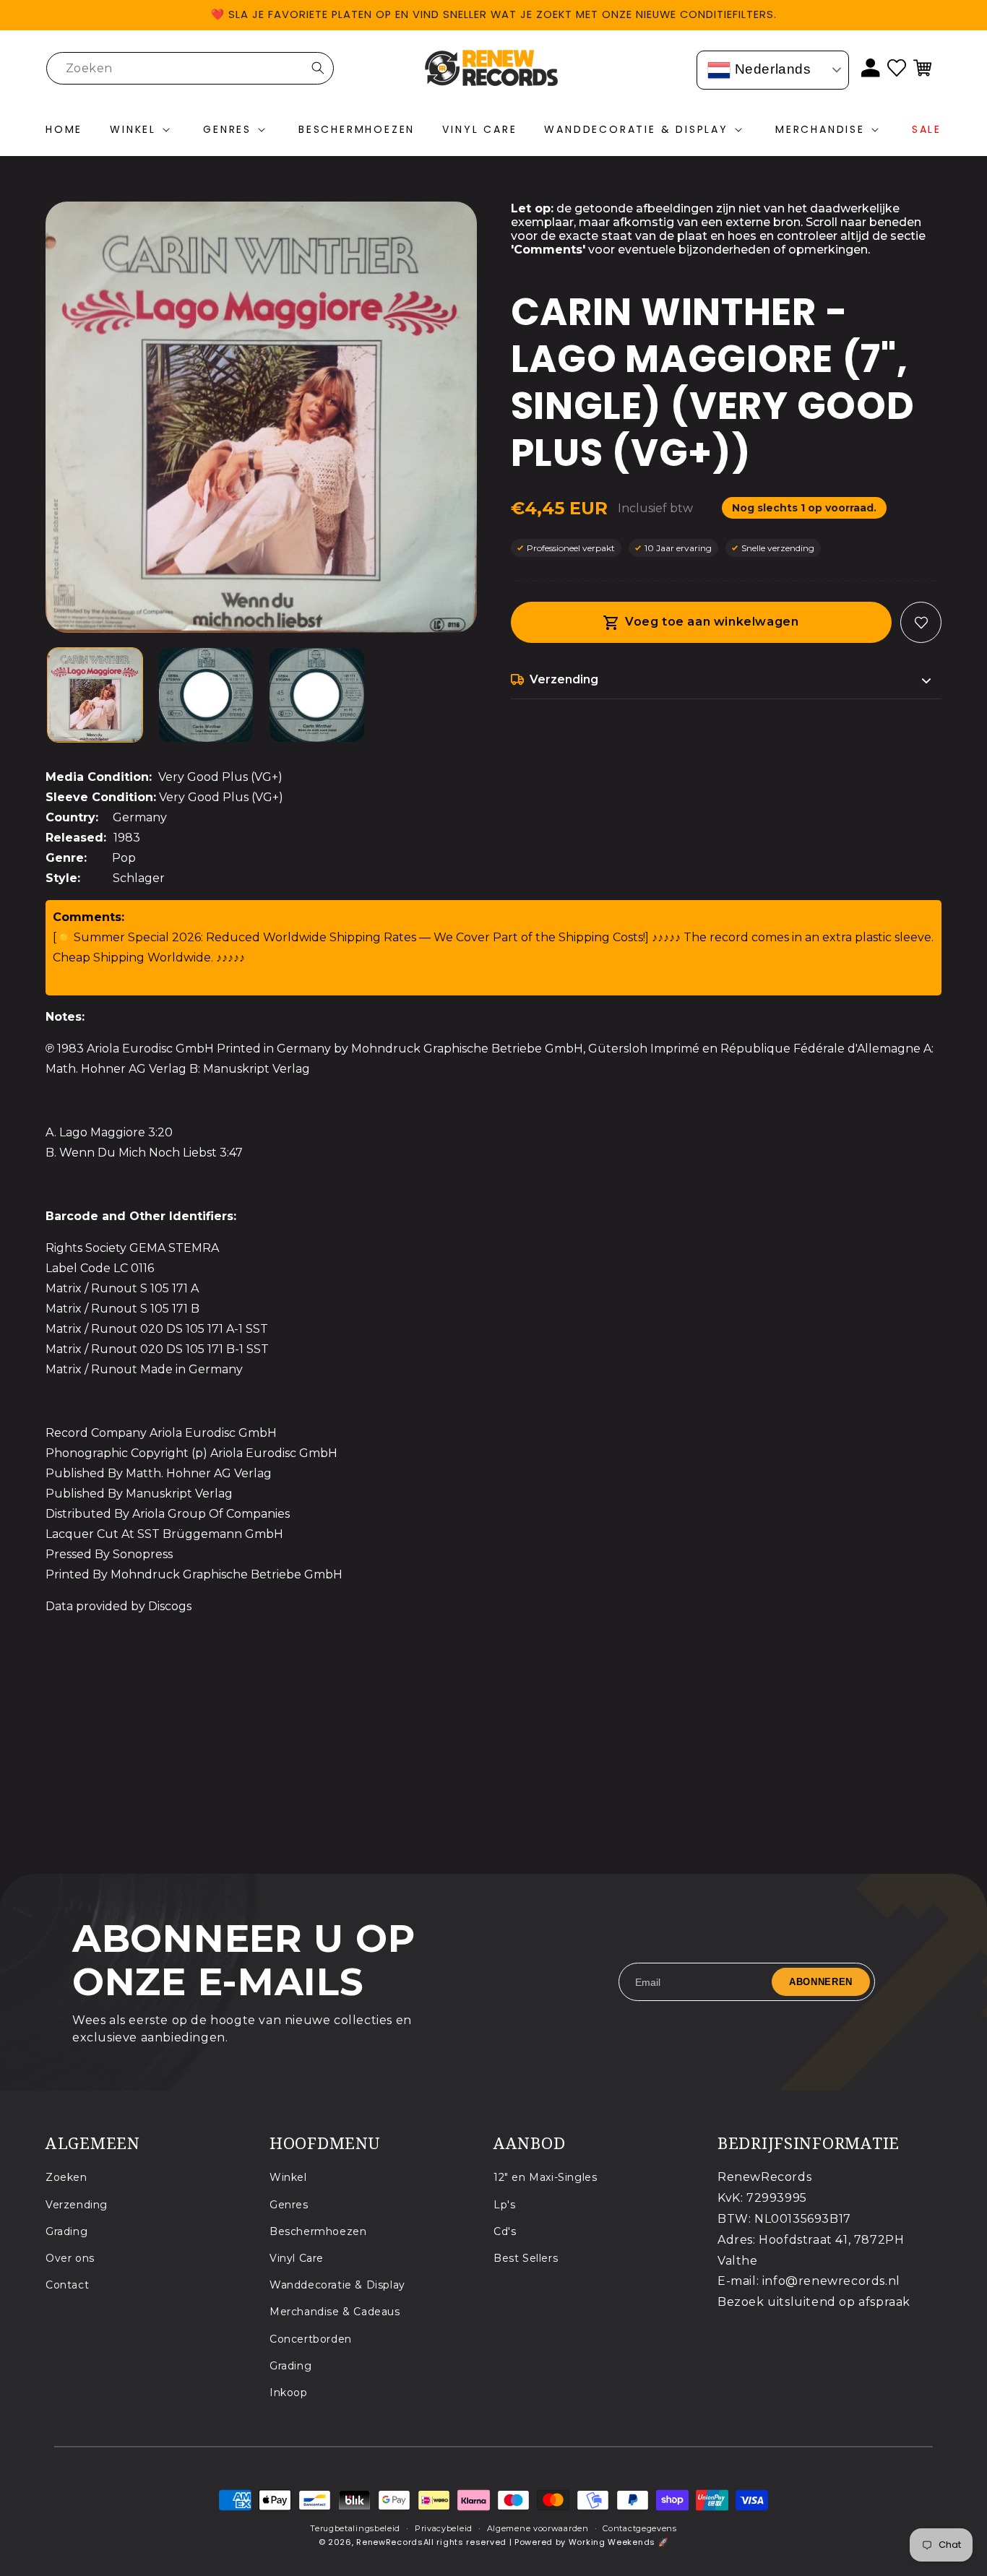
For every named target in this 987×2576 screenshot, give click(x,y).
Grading (66, 2231)
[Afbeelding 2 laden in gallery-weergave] (206, 695)
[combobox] (190, 68)
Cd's (505, 2231)
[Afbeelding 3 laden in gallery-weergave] (317, 695)
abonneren (821, 1982)
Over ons (70, 2257)
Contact (67, 2285)
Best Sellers (526, 2257)
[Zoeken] (318, 68)
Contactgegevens (640, 2528)
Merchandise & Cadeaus (335, 2312)
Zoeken (66, 2177)
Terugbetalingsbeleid (355, 2528)
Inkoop (289, 2392)
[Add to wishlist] (921, 622)
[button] (143, 130)
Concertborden (311, 2338)
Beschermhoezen (318, 2231)
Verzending (77, 2204)
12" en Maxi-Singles (545, 2177)
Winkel (288, 2177)
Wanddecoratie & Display (337, 2285)
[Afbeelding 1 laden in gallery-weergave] (95, 695)
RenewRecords (389, 2543)
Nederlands (771, 69)
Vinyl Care (297, 2257)
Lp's (504, 2204)
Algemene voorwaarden (538, 2528)
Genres (289, 2204)
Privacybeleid (444, 2528)
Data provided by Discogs (118, 1606)
